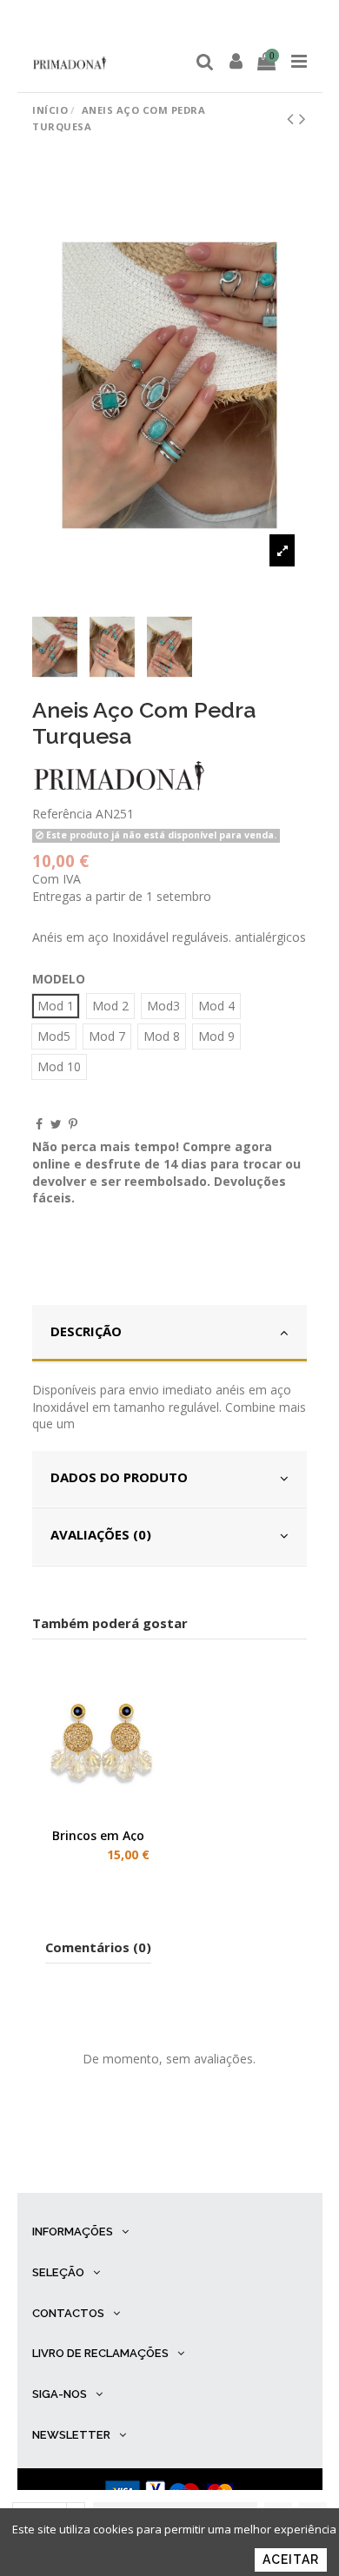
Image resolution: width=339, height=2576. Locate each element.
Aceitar (291, 2559)
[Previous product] (293, 118)
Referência (62, 814)
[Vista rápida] (125, 1815)
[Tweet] (56, 1124)
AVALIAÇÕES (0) (101, 1534)
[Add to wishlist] (76, 1815)
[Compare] (101, 1815)
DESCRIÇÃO (86, 1331)
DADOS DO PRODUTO (119, 1477)
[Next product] (303, 118)
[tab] (169, 1334)
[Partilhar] (39, 1124)
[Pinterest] (73, 1124)
